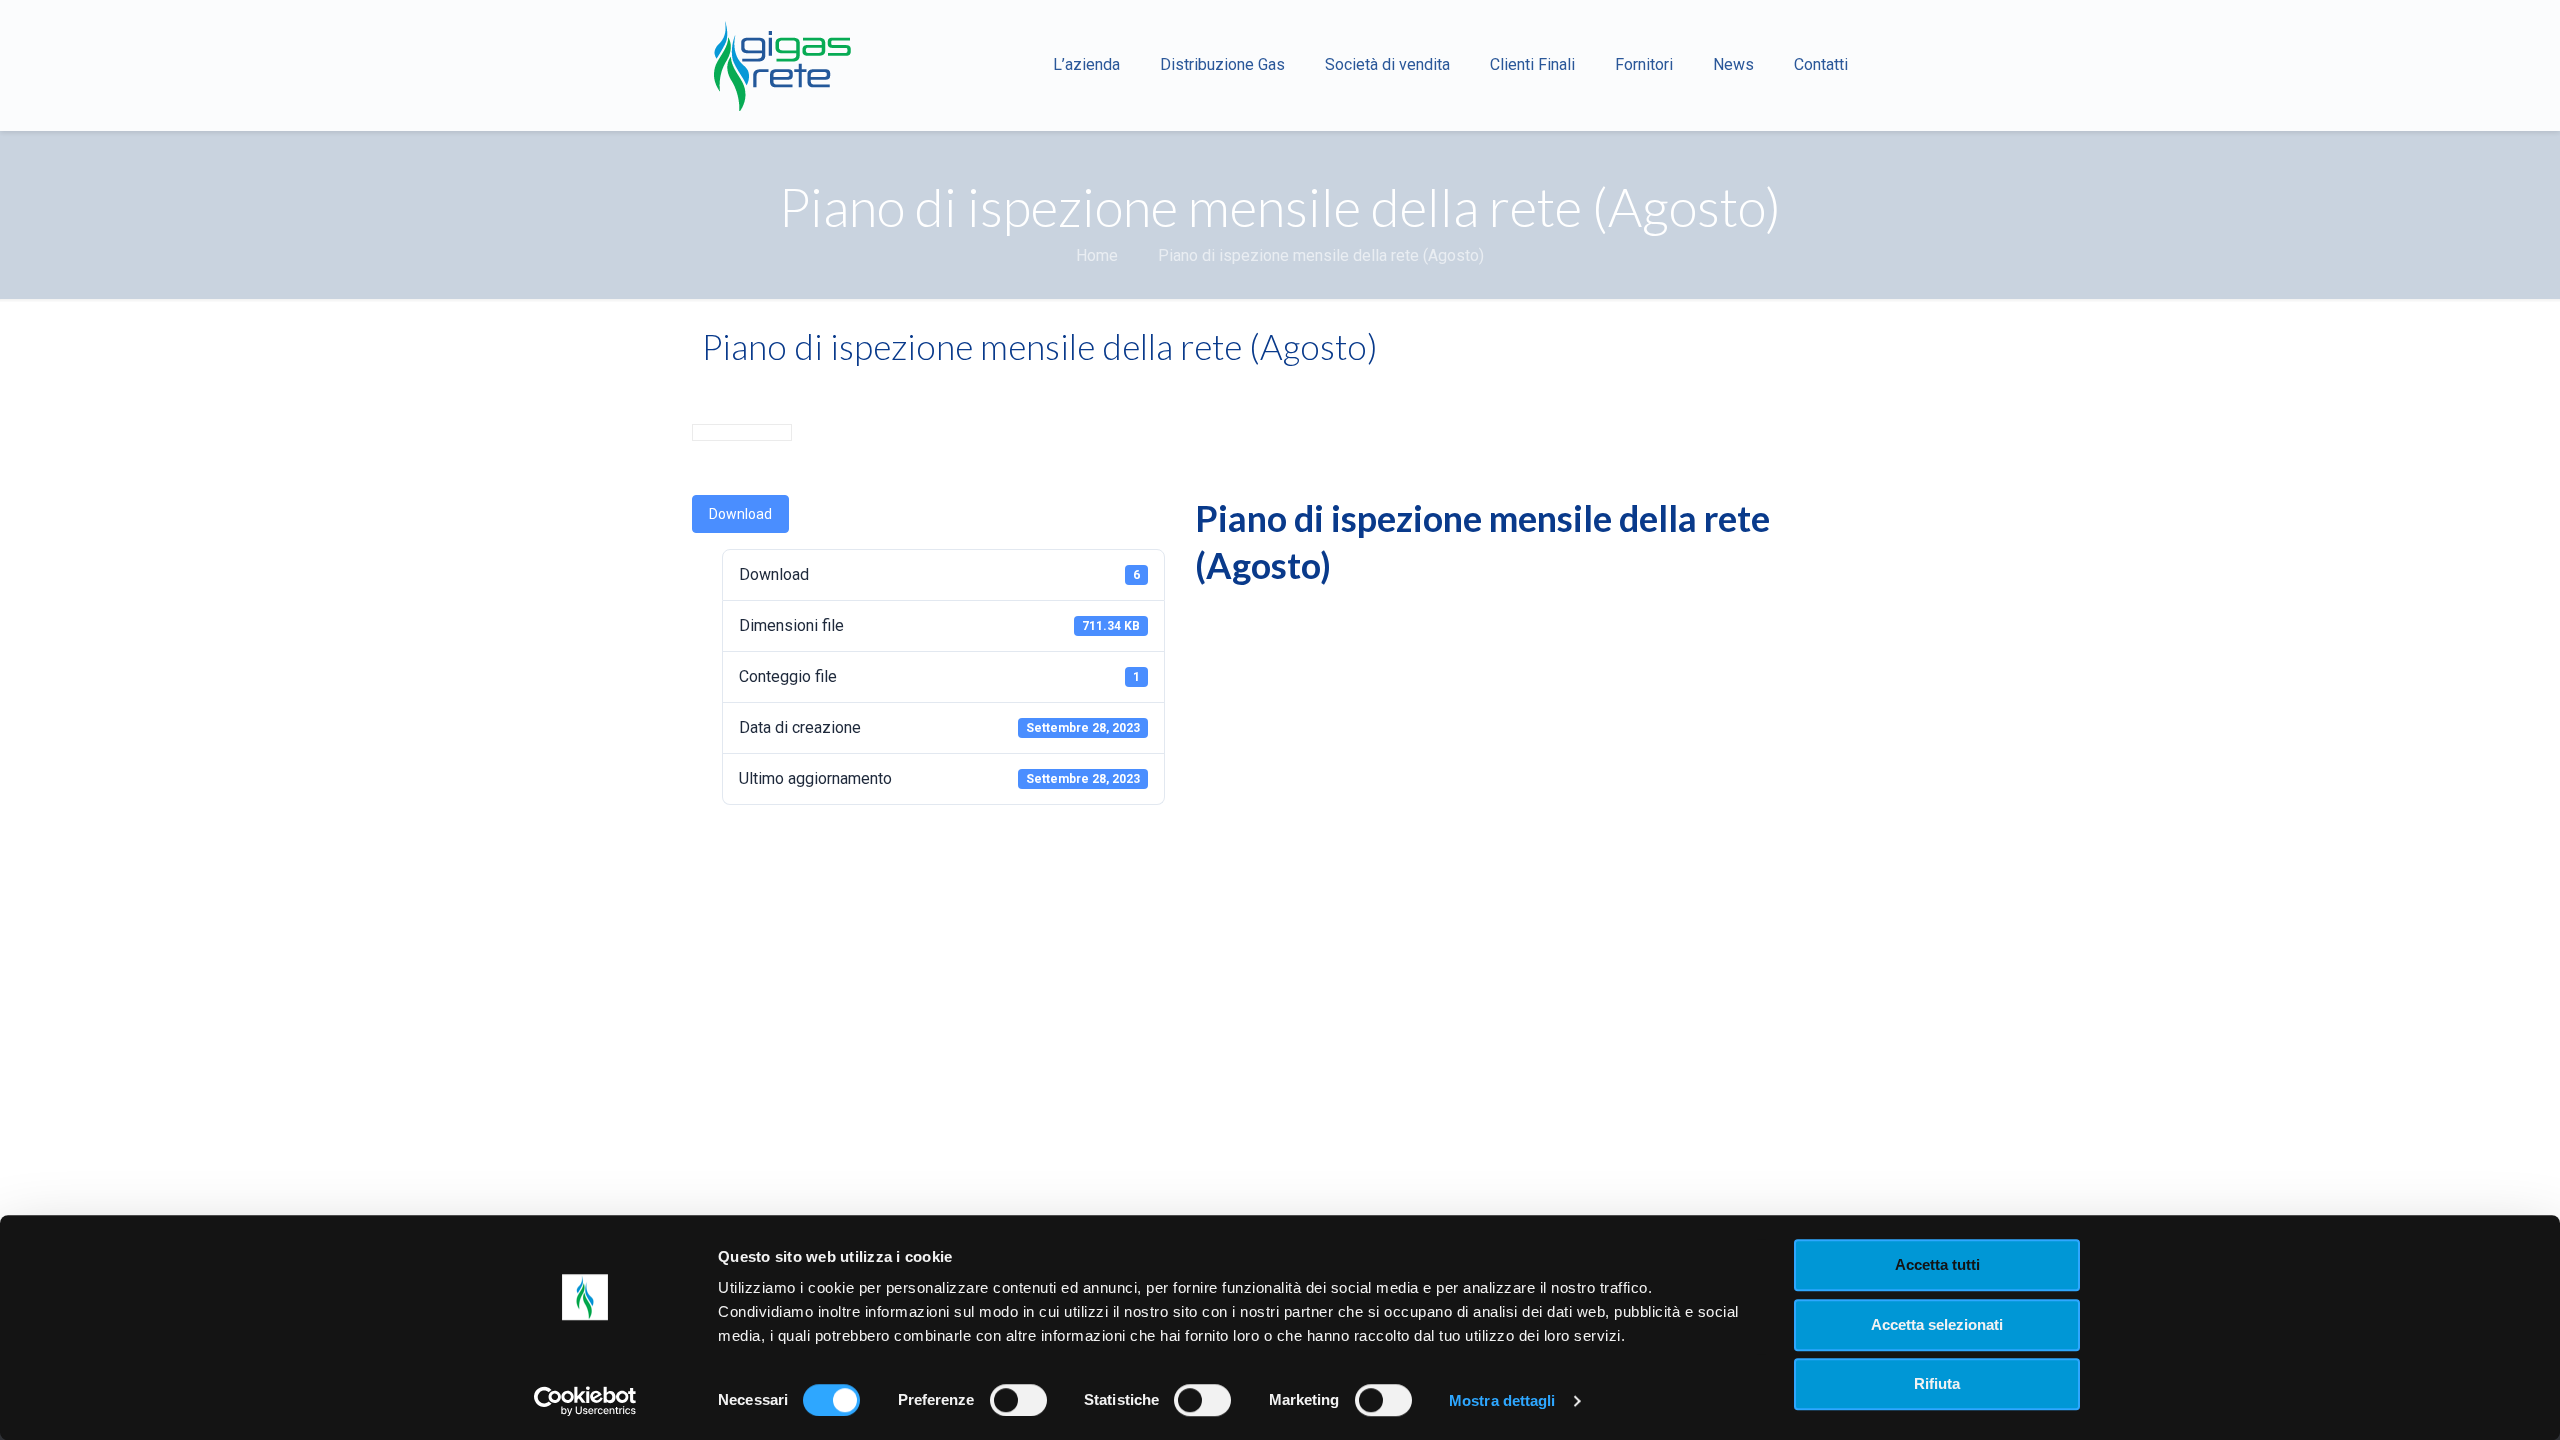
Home (1097, 255)
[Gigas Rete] (782, 65)
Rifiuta (1937, 1383)
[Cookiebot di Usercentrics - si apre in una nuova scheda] (585, 1401)
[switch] (1018, 1400)
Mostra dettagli (1502, 1400)
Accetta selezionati (1937, 1324)
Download (740, 514)
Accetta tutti (1937, 1264)
